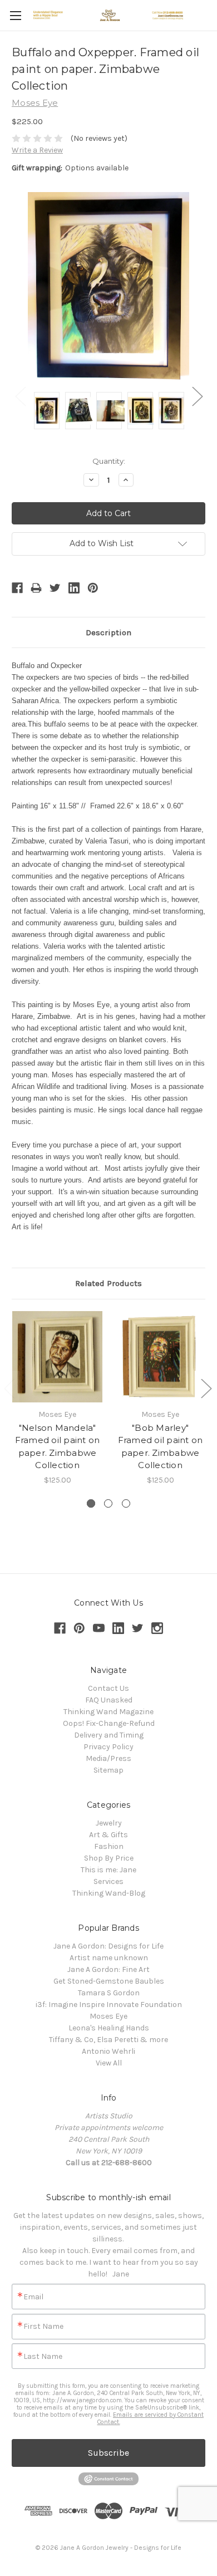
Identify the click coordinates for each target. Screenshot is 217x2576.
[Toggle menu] (15, 15)
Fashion (109, 1846)
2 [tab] (108, 1503)
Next (197, 396)
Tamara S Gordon (109, 1993)
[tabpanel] (58, 1399)
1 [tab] (91, 1503)
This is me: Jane (108, 1870)
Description (108, 632)
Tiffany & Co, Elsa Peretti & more (108, 2040)
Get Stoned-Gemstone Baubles (109, 1981)
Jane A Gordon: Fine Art (108, 1969)
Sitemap (108, 1770)
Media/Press (108, 1758)
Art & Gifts (108, 1835)
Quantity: (109, 461)
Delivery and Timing (109, 1735)
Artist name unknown (109, 1958)
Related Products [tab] (108, 1283)
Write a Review (37, 150)
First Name (43, 2327)
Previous (20, 396)
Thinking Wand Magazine (108, 1712)
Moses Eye (108, 2016)
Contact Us (108, 1688)
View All (109, 2063)
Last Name (43, 2357)
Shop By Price (109, 1858)
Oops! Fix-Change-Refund (109, 1723)
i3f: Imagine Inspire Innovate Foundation (109, 2005)
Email (33, 2297)
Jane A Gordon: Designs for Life (108, 1946)
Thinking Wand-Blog (109, 1893)
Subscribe (108, 2453)
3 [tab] (126, 1503)
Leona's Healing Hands (109, 2028)
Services (108, 1881)
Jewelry (109, 1823)
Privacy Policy (108, 1747)
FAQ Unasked (109, 1700)
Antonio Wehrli (108, 2051)
